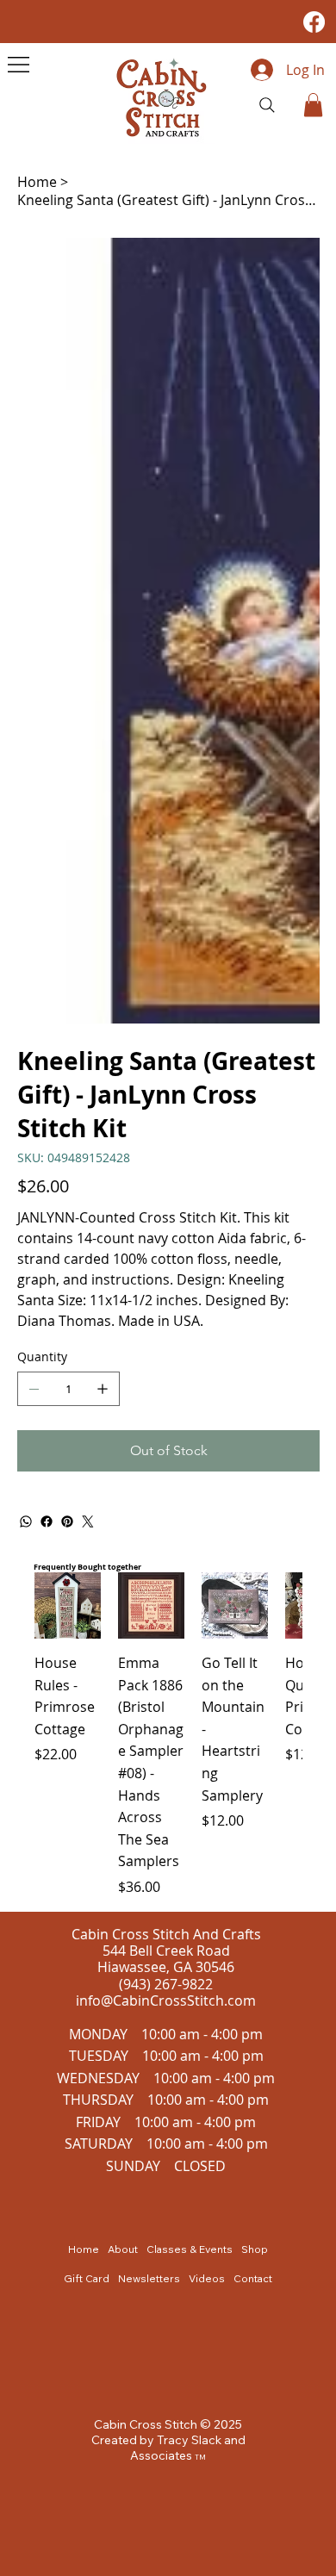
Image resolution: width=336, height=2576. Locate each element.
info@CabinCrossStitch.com (166, 2000)
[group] (168, 1735)
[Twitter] (88, 1521)
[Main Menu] (19, 65)
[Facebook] (314, 22)
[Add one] (103, 1389)
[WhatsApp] (26, 1521)
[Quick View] (68, 1605)
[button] (313, 105)
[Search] (267, 105)
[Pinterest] (67, 1521)
